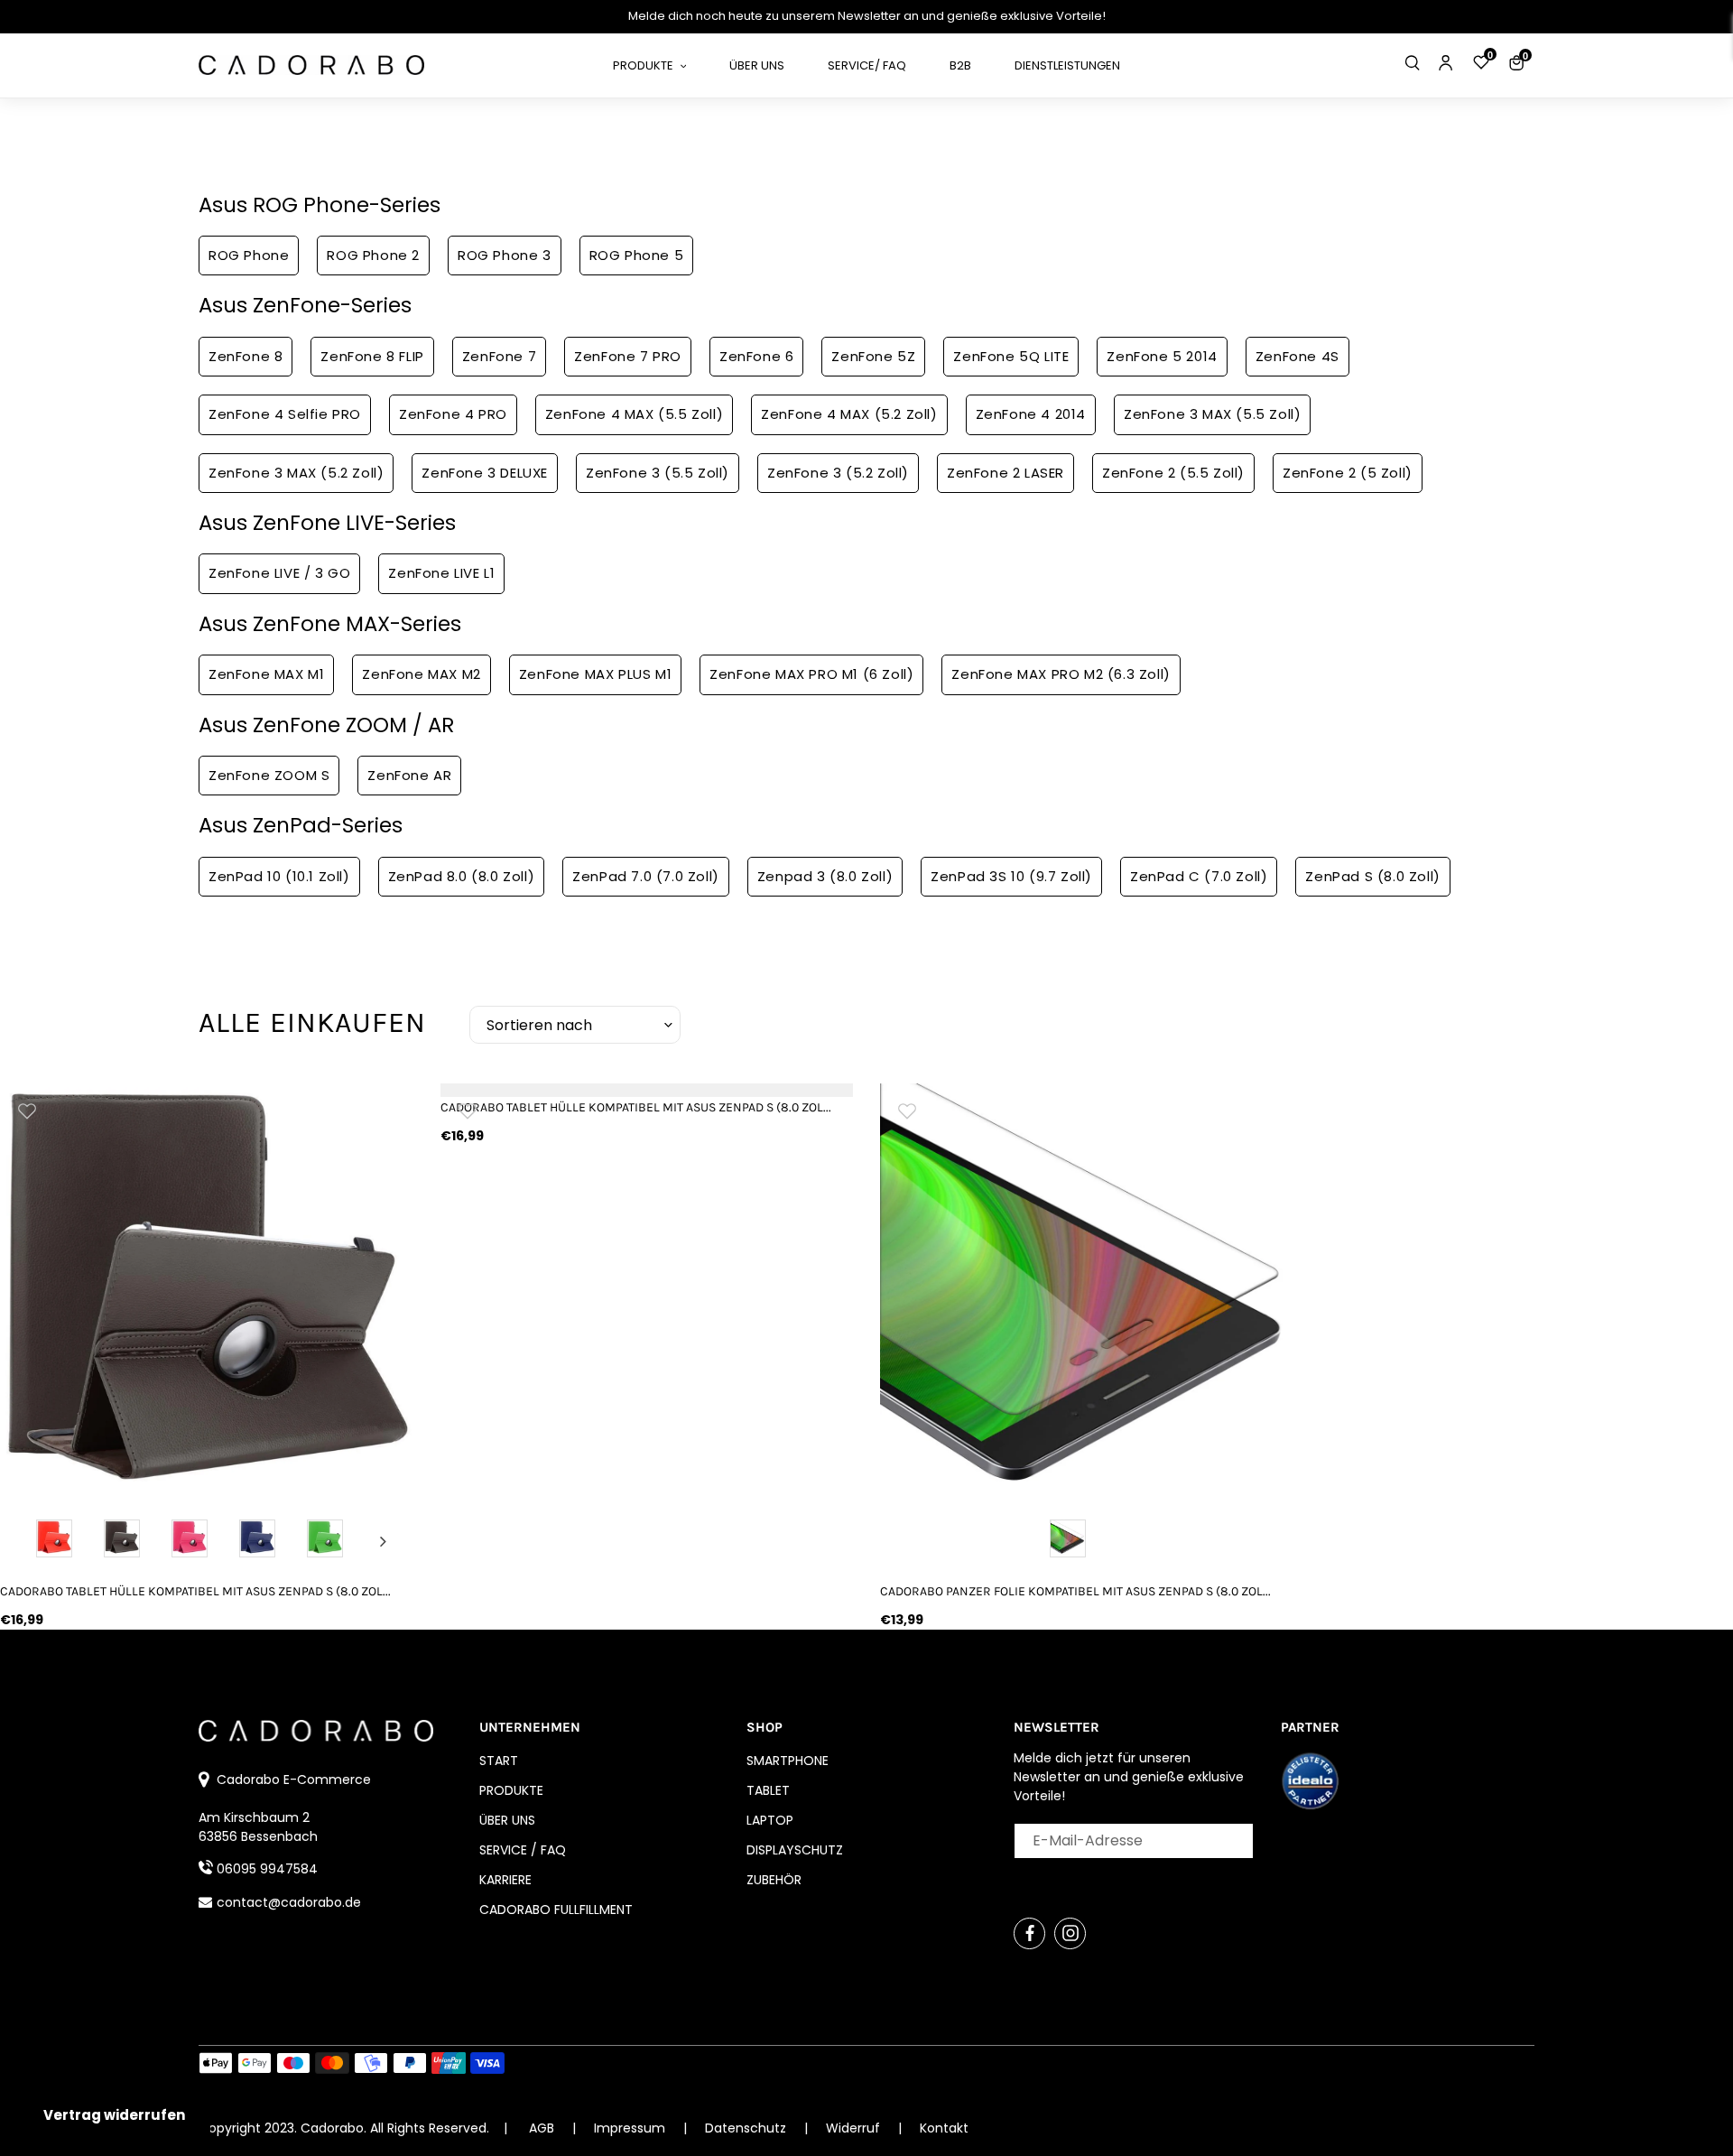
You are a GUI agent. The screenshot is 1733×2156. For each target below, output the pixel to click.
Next (384, 1541)
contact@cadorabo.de (289, 1902)
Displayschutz (795, 1850)
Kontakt (944, 2128)
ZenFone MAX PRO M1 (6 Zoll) (811, 674)
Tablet (768, 1790)
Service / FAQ (523, 1850)
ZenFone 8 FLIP (372, 356)
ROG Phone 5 (637, 255)
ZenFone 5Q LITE (1011, 356)
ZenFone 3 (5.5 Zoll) (658, 473)
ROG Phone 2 (373, 255)
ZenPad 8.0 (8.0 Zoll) (462, 876)
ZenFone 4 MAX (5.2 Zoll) (849, 414)
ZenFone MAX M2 (421, 674)
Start (499, 1761)
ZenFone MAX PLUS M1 (595, 674)
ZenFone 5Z (873, 356)
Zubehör (774, 1880)
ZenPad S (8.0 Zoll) (1372, 876)
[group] (207, 1290)
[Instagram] (1070, 1933)
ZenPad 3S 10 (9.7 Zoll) (1011, 876)
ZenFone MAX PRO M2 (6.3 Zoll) (1061, 674)
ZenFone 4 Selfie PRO (285, 414)
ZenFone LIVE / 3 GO (279, 573)
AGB (542, 2128)
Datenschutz (747, 2128)
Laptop (770, 1820)
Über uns (507, 1820)
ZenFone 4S (1297, 356)
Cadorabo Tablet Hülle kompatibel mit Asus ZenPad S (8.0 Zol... (195, 1591)
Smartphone (788, 1761)
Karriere (505, 1880)
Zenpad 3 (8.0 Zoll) (825, 876)
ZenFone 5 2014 (1162, 356)
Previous (30, 1541)
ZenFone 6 (756, 356)
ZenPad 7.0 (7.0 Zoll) (646, 876)
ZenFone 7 (499, 356)
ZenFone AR (409, 775)
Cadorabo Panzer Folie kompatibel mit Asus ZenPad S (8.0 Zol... (1075, 1591)
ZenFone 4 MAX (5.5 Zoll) (634, 414)
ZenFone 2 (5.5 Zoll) (1173, 473)
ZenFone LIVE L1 (441, 573)
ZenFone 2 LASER (1006, 473)
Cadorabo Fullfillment (556, 1910)
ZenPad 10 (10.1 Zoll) (279, 876)
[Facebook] (1029, 1933)
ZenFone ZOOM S (269, 775)
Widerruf (855, 2128)
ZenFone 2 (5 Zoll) (1348, 473)
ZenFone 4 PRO (453, 414)
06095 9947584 (267, 1869)
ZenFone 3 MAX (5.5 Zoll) (1212, 414)
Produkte (511, 1790)
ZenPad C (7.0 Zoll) (1199, 876)
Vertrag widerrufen (114, 2115)
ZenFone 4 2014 (1031, 414)
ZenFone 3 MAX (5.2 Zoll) (296, 473)
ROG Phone (249, 255)
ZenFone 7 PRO (628, 356)
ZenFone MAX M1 (266, 674)
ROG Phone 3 (505, 255)
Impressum (631, 2128)
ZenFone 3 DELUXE (485, 473)
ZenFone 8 (246, 356)
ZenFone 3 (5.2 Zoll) (838, 473)
